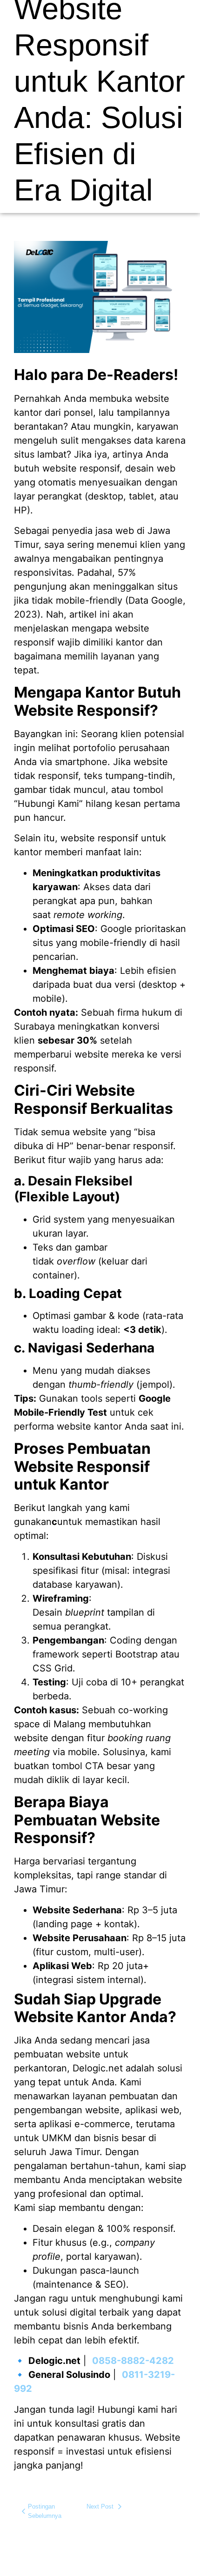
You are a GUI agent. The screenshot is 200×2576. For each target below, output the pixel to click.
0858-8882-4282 (133, 2361)
